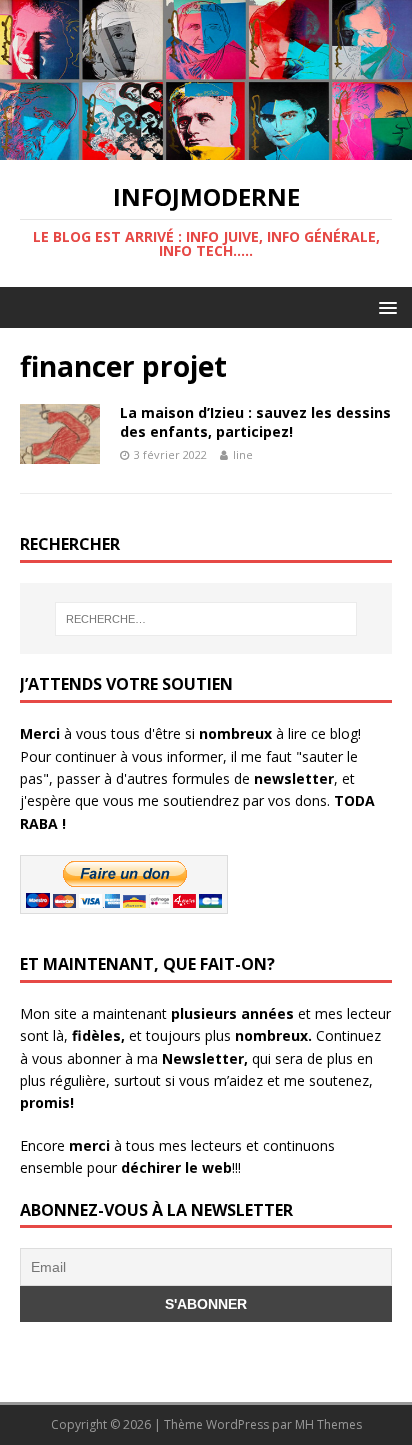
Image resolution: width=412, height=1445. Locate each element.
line (243, 454)
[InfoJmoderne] (206, 147)
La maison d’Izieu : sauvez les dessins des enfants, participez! (255, 421)
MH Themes (328, 1424)
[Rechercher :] (206, 619)
